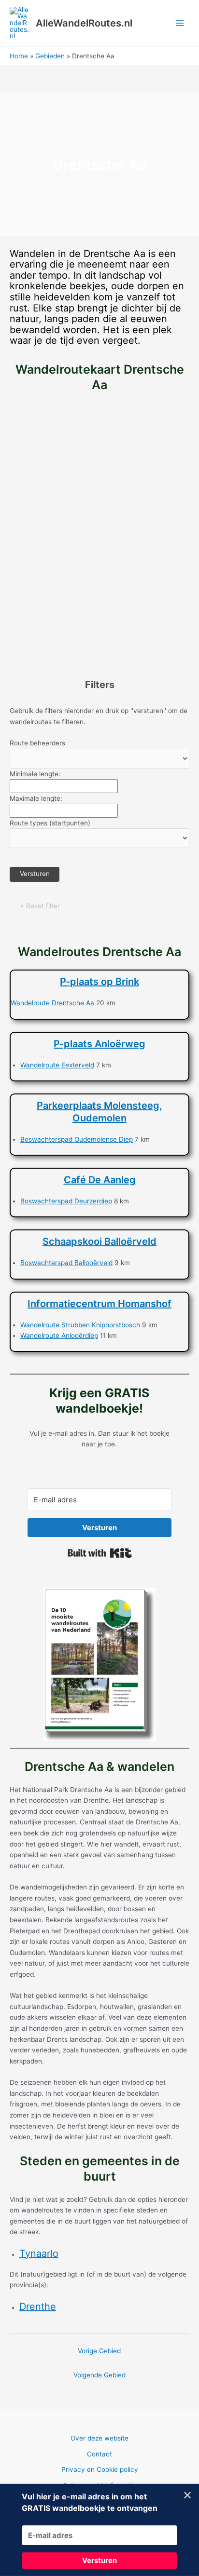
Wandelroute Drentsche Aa (52, 1003)
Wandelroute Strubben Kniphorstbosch (80, 1325)
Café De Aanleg (100, 1180)
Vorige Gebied (99, 2351)
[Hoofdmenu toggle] (180, 23)
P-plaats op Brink (99, 982)
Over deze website (99, 2438)
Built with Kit (100, 1553)
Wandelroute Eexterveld (57, 1065)
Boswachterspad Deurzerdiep (66, 1201)
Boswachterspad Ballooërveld (66, 1263)
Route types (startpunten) (50, 823)
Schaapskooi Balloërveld (99, 1241)
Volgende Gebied (99, 2375)
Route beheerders (37, 743)
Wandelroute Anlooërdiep (59, 1335)
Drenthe (38, 2306)
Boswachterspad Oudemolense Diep (77, 1139)
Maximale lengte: (36, 798)
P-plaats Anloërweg (99, 1044)
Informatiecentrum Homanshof (99, 1304)
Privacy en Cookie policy (100, 2469)
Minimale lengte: (35, 774)
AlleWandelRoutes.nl (84, 23)
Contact (99, 2454)
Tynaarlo (39, 2253)
